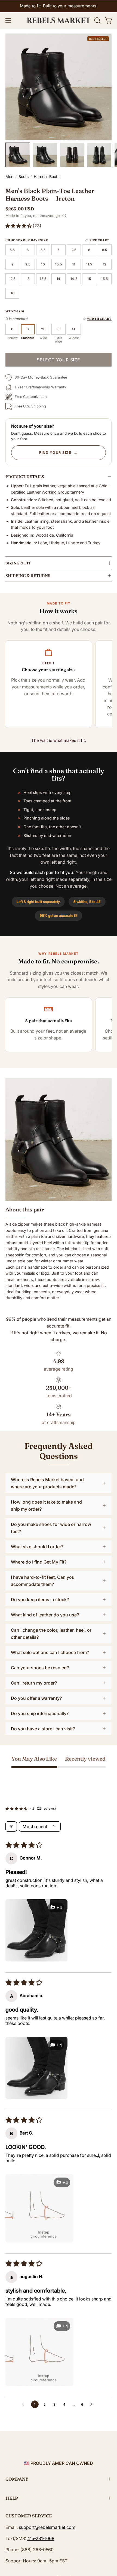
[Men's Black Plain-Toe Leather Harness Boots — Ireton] (18, 155)
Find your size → (59, 453)
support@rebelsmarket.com (47, 2527)
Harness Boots (47, 176)
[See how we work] (64, 216)
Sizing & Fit (18, 563)
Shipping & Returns (28, 576)
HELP (12, 2498)
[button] (97, 20)
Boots (24, 176)
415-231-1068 (41, 2538)
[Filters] (11, 1827)
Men (9, 176)
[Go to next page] (93, 2404)
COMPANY (17, 2479)
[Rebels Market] (59, 20)
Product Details (25, 477)
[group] (59, 6)
